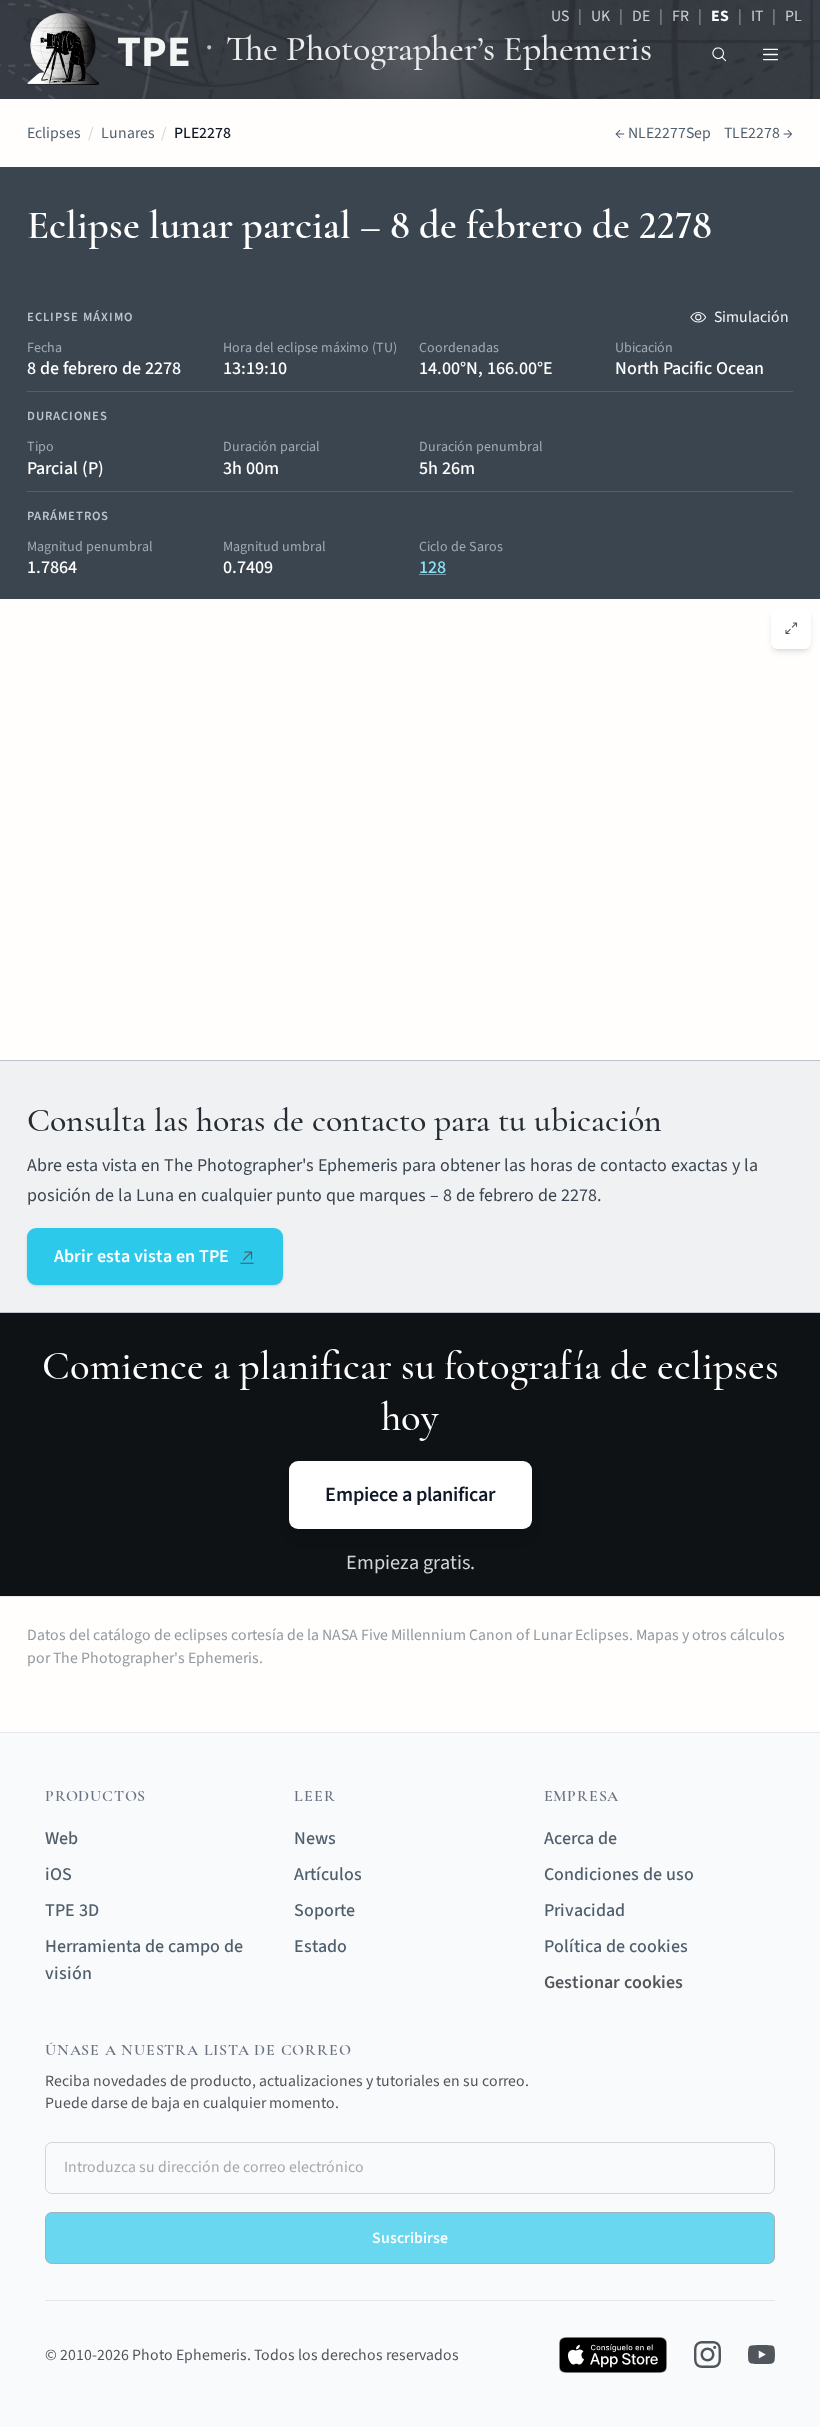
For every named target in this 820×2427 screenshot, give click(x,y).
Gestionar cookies (613, 1982)
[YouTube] (761, 2354)
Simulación (751, 317)
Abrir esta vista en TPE (141, 1256)
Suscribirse (410, 2238)
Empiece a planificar (410, 1494)
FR (680, 16)
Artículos (328, 1874)
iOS (58, 1874)
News (315, 1838)
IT (757, 16)
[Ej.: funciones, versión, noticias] (719, 54)
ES (720, 16)
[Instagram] (707, 2354)
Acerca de (580, 1838)
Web (61, 1838)
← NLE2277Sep (663, 133)
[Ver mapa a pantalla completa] (791, 628)
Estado (320, 1946)
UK (600, 16)
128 (432, 567)
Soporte (324, 1910)
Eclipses (54, 133)
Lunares (128, 133)
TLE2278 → (758, 133)
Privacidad (584, 1910)
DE (641, 16)
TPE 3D (72, 1910)
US (560, 16)
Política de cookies (616, 1946)
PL (793, 16)
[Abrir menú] (770, 54)
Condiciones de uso (619, 1874)
